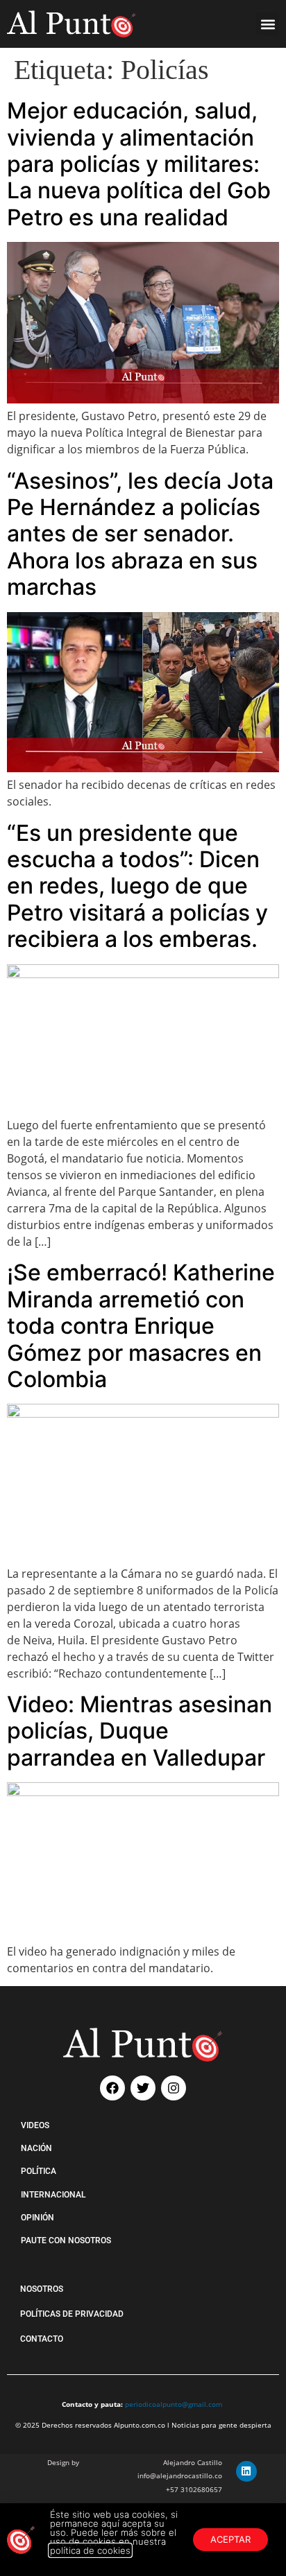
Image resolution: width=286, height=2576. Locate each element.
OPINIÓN (37, 2218)
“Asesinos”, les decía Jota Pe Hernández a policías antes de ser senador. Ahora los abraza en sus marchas (140, 534)
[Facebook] (112, 2088)
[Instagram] (174, 2088)
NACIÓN (36, 2148)
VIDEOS (35, 2125)
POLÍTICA (39, 2171)
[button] (268, 24)
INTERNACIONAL (53, 2195)
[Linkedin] (246, 2471)
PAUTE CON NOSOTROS (66, 2240)
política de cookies (90, 2550)
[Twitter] (143, 2088)
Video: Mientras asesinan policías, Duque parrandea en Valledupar (140, 1731)
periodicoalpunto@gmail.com (174, 2404)
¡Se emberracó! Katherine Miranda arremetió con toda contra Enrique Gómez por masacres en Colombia (141, 1326)
